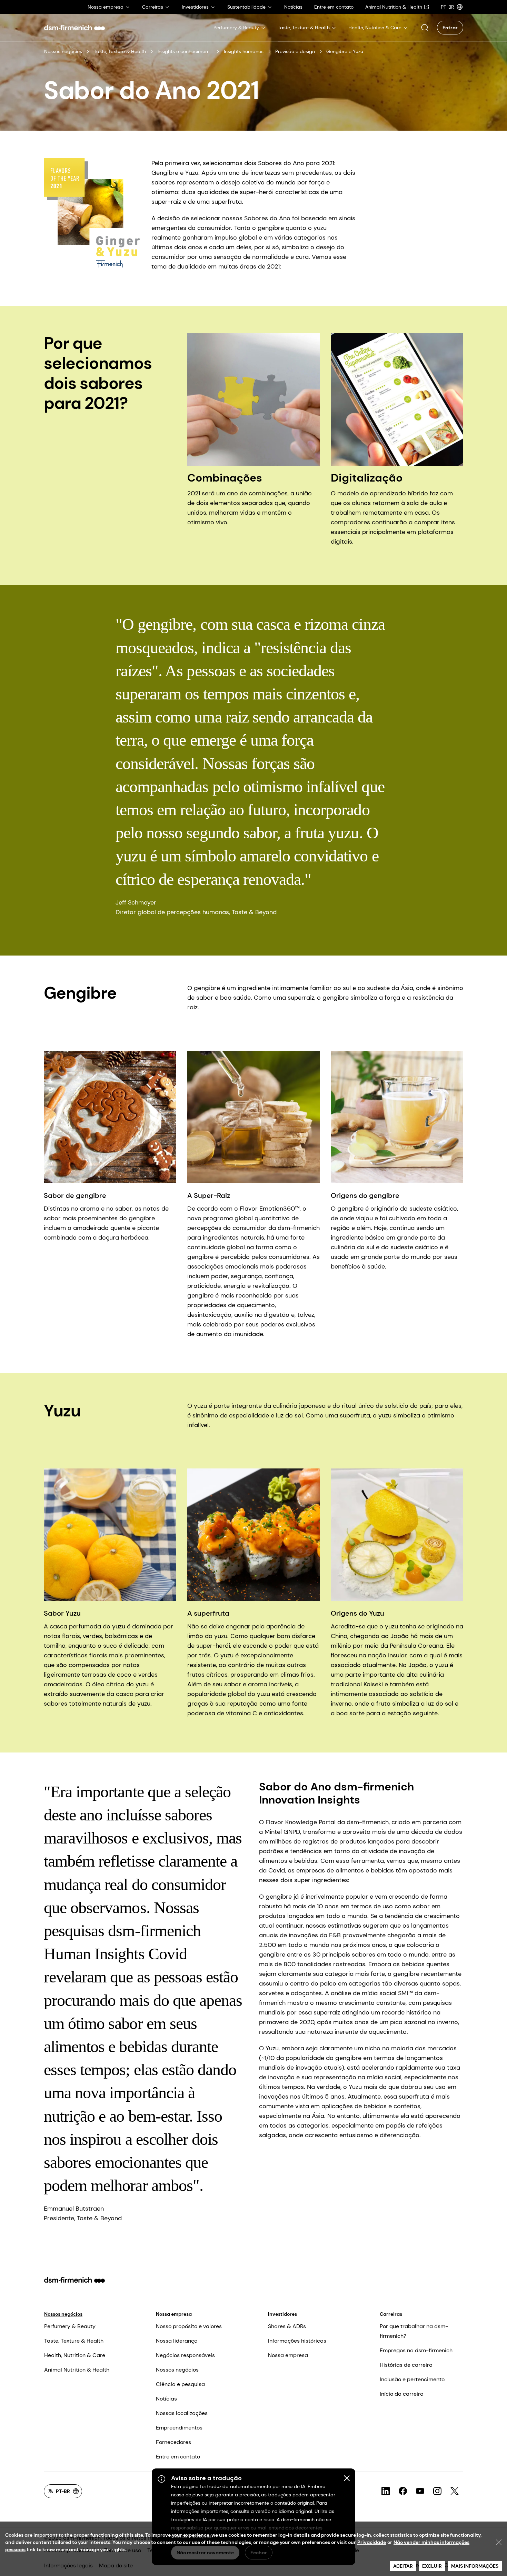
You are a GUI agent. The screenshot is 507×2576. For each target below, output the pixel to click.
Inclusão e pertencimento (412, 2379)
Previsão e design (295, 51)
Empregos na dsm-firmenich (416, 2350)
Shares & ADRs (287, 2326)
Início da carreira (402, 2394)
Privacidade (372, 2542)
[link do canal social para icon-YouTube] (420, 2491)
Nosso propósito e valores (189, 2326)
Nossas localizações (182, 2413)
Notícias (166, 2399)
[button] (425, 28)
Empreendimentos (179, 2428)
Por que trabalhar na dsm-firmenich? (414, 2331)
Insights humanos (244, 51)
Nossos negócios (63, 51)
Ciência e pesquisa (180, 2384)
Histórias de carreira (406, 2365)
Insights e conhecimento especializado (185, 51)
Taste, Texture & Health (120, 51)
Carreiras (391, 2314)
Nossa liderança (177, 2341)
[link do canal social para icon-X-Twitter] (455, 2491)
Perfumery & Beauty (70, 2326)
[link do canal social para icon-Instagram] (437, 2491)
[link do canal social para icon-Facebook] (403, 2491)
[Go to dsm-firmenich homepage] (74, 28)
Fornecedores (173, 2442)
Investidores (282, 2314)
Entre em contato (178, 2457)
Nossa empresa (174, 2314)
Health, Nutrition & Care (75, 2355)
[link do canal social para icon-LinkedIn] (386, 2491)
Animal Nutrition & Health (77, 2370)
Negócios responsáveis (185, 2355)
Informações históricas (297, 2341)
